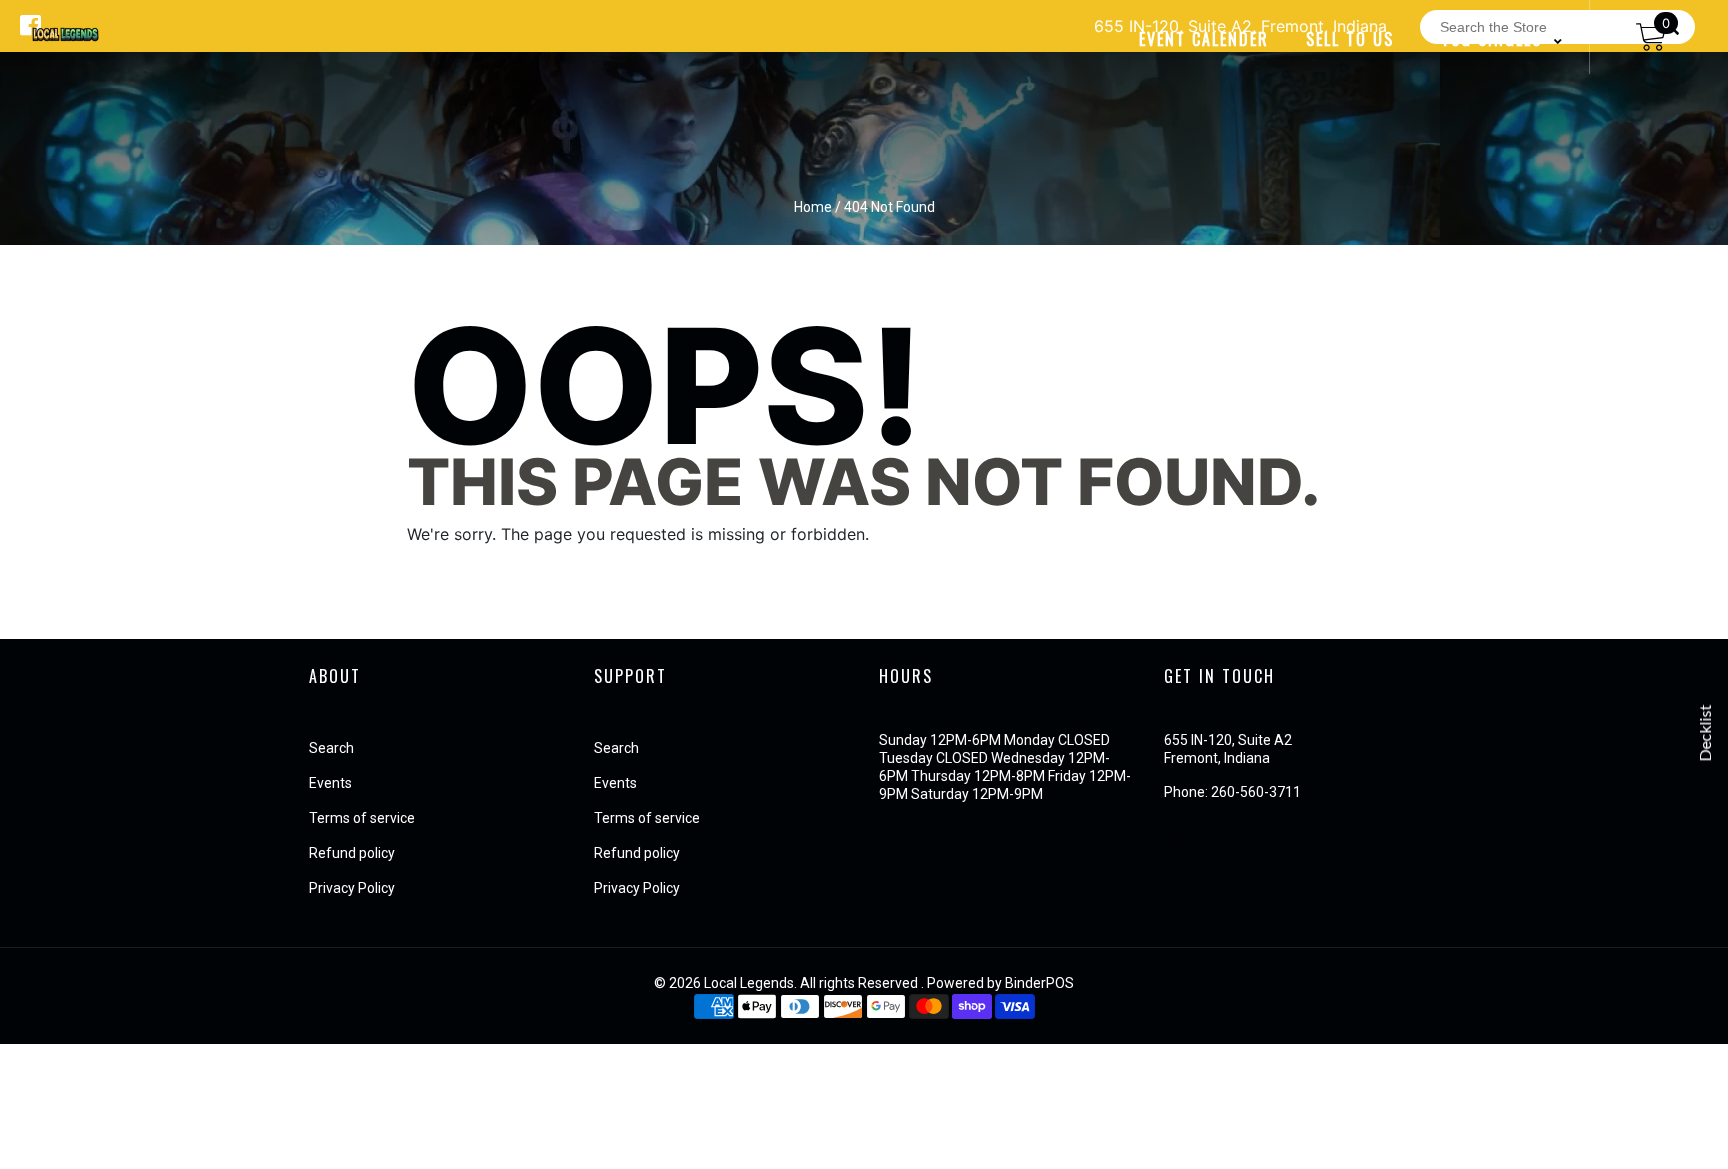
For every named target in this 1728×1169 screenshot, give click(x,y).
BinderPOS (1039, 983)
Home (813, 207)
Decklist (1706, 732)
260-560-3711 (1256, 792)
